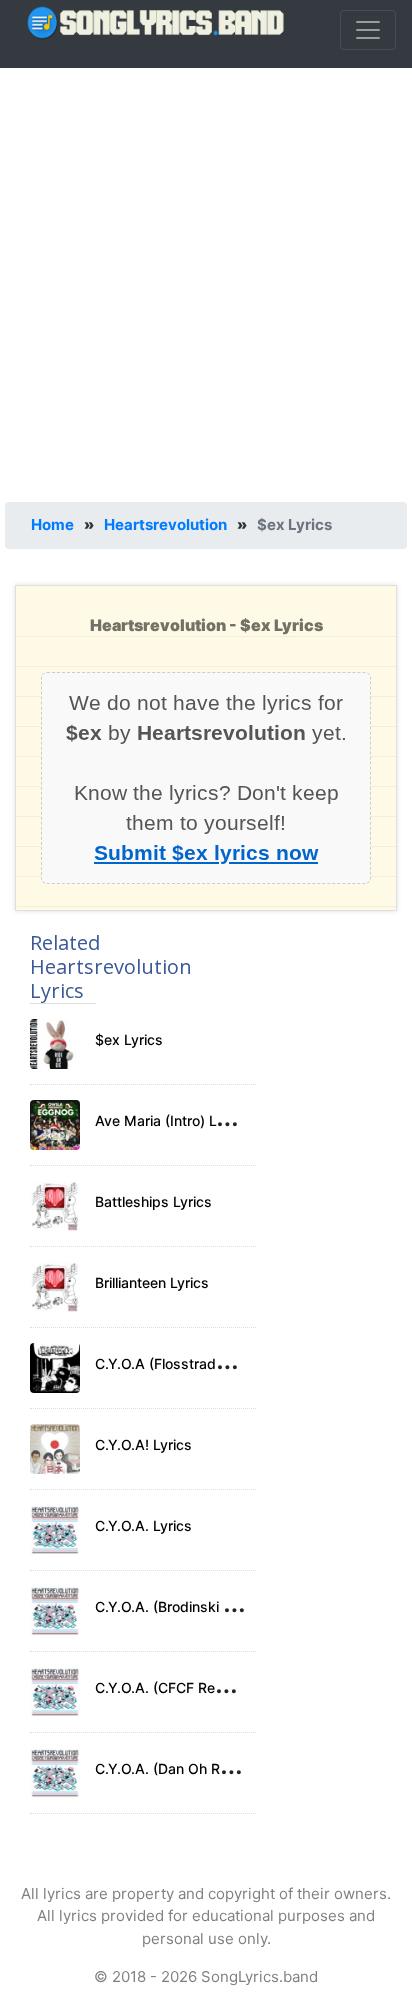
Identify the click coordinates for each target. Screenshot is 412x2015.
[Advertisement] (206, 281)
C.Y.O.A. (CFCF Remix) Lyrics (190, 1687)
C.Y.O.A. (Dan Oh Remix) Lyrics (197, 1768)
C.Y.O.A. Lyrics (143, 1525)
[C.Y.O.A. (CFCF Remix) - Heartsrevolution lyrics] (55, 1692)
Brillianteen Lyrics (152, 1282)
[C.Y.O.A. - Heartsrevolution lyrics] (55, 1530)
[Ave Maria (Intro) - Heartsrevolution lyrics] (55, 1125)
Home (52, 524)
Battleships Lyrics (153, 1201)
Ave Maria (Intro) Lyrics (171, 1120)
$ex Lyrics (129, 1039)
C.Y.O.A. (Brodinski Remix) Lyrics (203, 1606)
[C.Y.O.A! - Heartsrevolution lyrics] (55, 1449)
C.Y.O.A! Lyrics (143, 1444)
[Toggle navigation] (368, 30)
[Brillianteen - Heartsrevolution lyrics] (55, 1287)
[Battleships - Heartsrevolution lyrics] (55, 1206)
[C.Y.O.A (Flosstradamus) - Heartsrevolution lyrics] (55, 1368)
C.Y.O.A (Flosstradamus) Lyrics (197, 1363)
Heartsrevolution (165, 524)
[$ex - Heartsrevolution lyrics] (55, 1044)
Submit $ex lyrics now (206, 852)
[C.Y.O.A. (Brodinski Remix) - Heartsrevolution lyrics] (55, 1611)
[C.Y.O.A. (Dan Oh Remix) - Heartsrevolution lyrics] (55, 1773)
